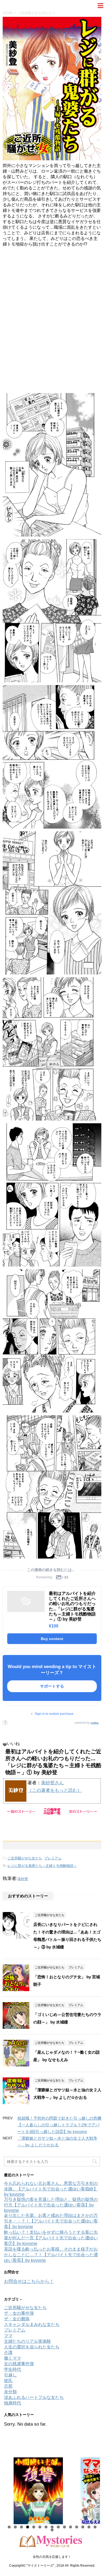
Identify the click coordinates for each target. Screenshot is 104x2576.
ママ (8, 2336)
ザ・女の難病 (17, 2319)
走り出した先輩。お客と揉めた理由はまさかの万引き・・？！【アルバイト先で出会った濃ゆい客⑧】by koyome (51, 2221)
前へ (11, 2489)
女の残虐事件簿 (19, 2364)
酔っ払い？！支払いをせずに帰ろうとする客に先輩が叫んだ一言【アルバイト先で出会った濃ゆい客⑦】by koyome (51, 2238)
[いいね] (5, 1744)
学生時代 (13, 2369)
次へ (93, 2489)
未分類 (10, 2392)
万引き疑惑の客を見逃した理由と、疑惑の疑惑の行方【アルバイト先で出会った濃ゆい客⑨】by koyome (51, 2205)
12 (77, 2527)
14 (89, 2527)
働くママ (13, 2358)
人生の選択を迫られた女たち (32, 2347)
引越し (10, 2375)
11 (71, 2527)
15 (95, 2527)
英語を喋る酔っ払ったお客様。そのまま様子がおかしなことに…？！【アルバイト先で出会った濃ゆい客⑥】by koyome (51, 2255)
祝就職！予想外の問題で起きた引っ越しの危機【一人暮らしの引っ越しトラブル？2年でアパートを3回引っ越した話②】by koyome (59, 2125)
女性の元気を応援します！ (52, 2557)
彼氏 (8, 2381)
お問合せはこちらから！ (29, 2281)
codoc (95, 1723)
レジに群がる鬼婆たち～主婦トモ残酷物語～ (42, 1866)
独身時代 (13, 2403)
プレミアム (53, 1858)
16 (52, 2530)
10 (64, 2527)
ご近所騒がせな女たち (25, 1858)
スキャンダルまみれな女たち (32, 2324)
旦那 (8, 2386)
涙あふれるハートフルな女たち (34, 2397)
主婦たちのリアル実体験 (27, 2341)
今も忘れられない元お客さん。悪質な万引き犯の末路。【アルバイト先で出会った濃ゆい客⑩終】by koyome (51, 2189)
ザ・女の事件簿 (19, 2313)
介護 (8, 2352)
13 (83, 2527)
